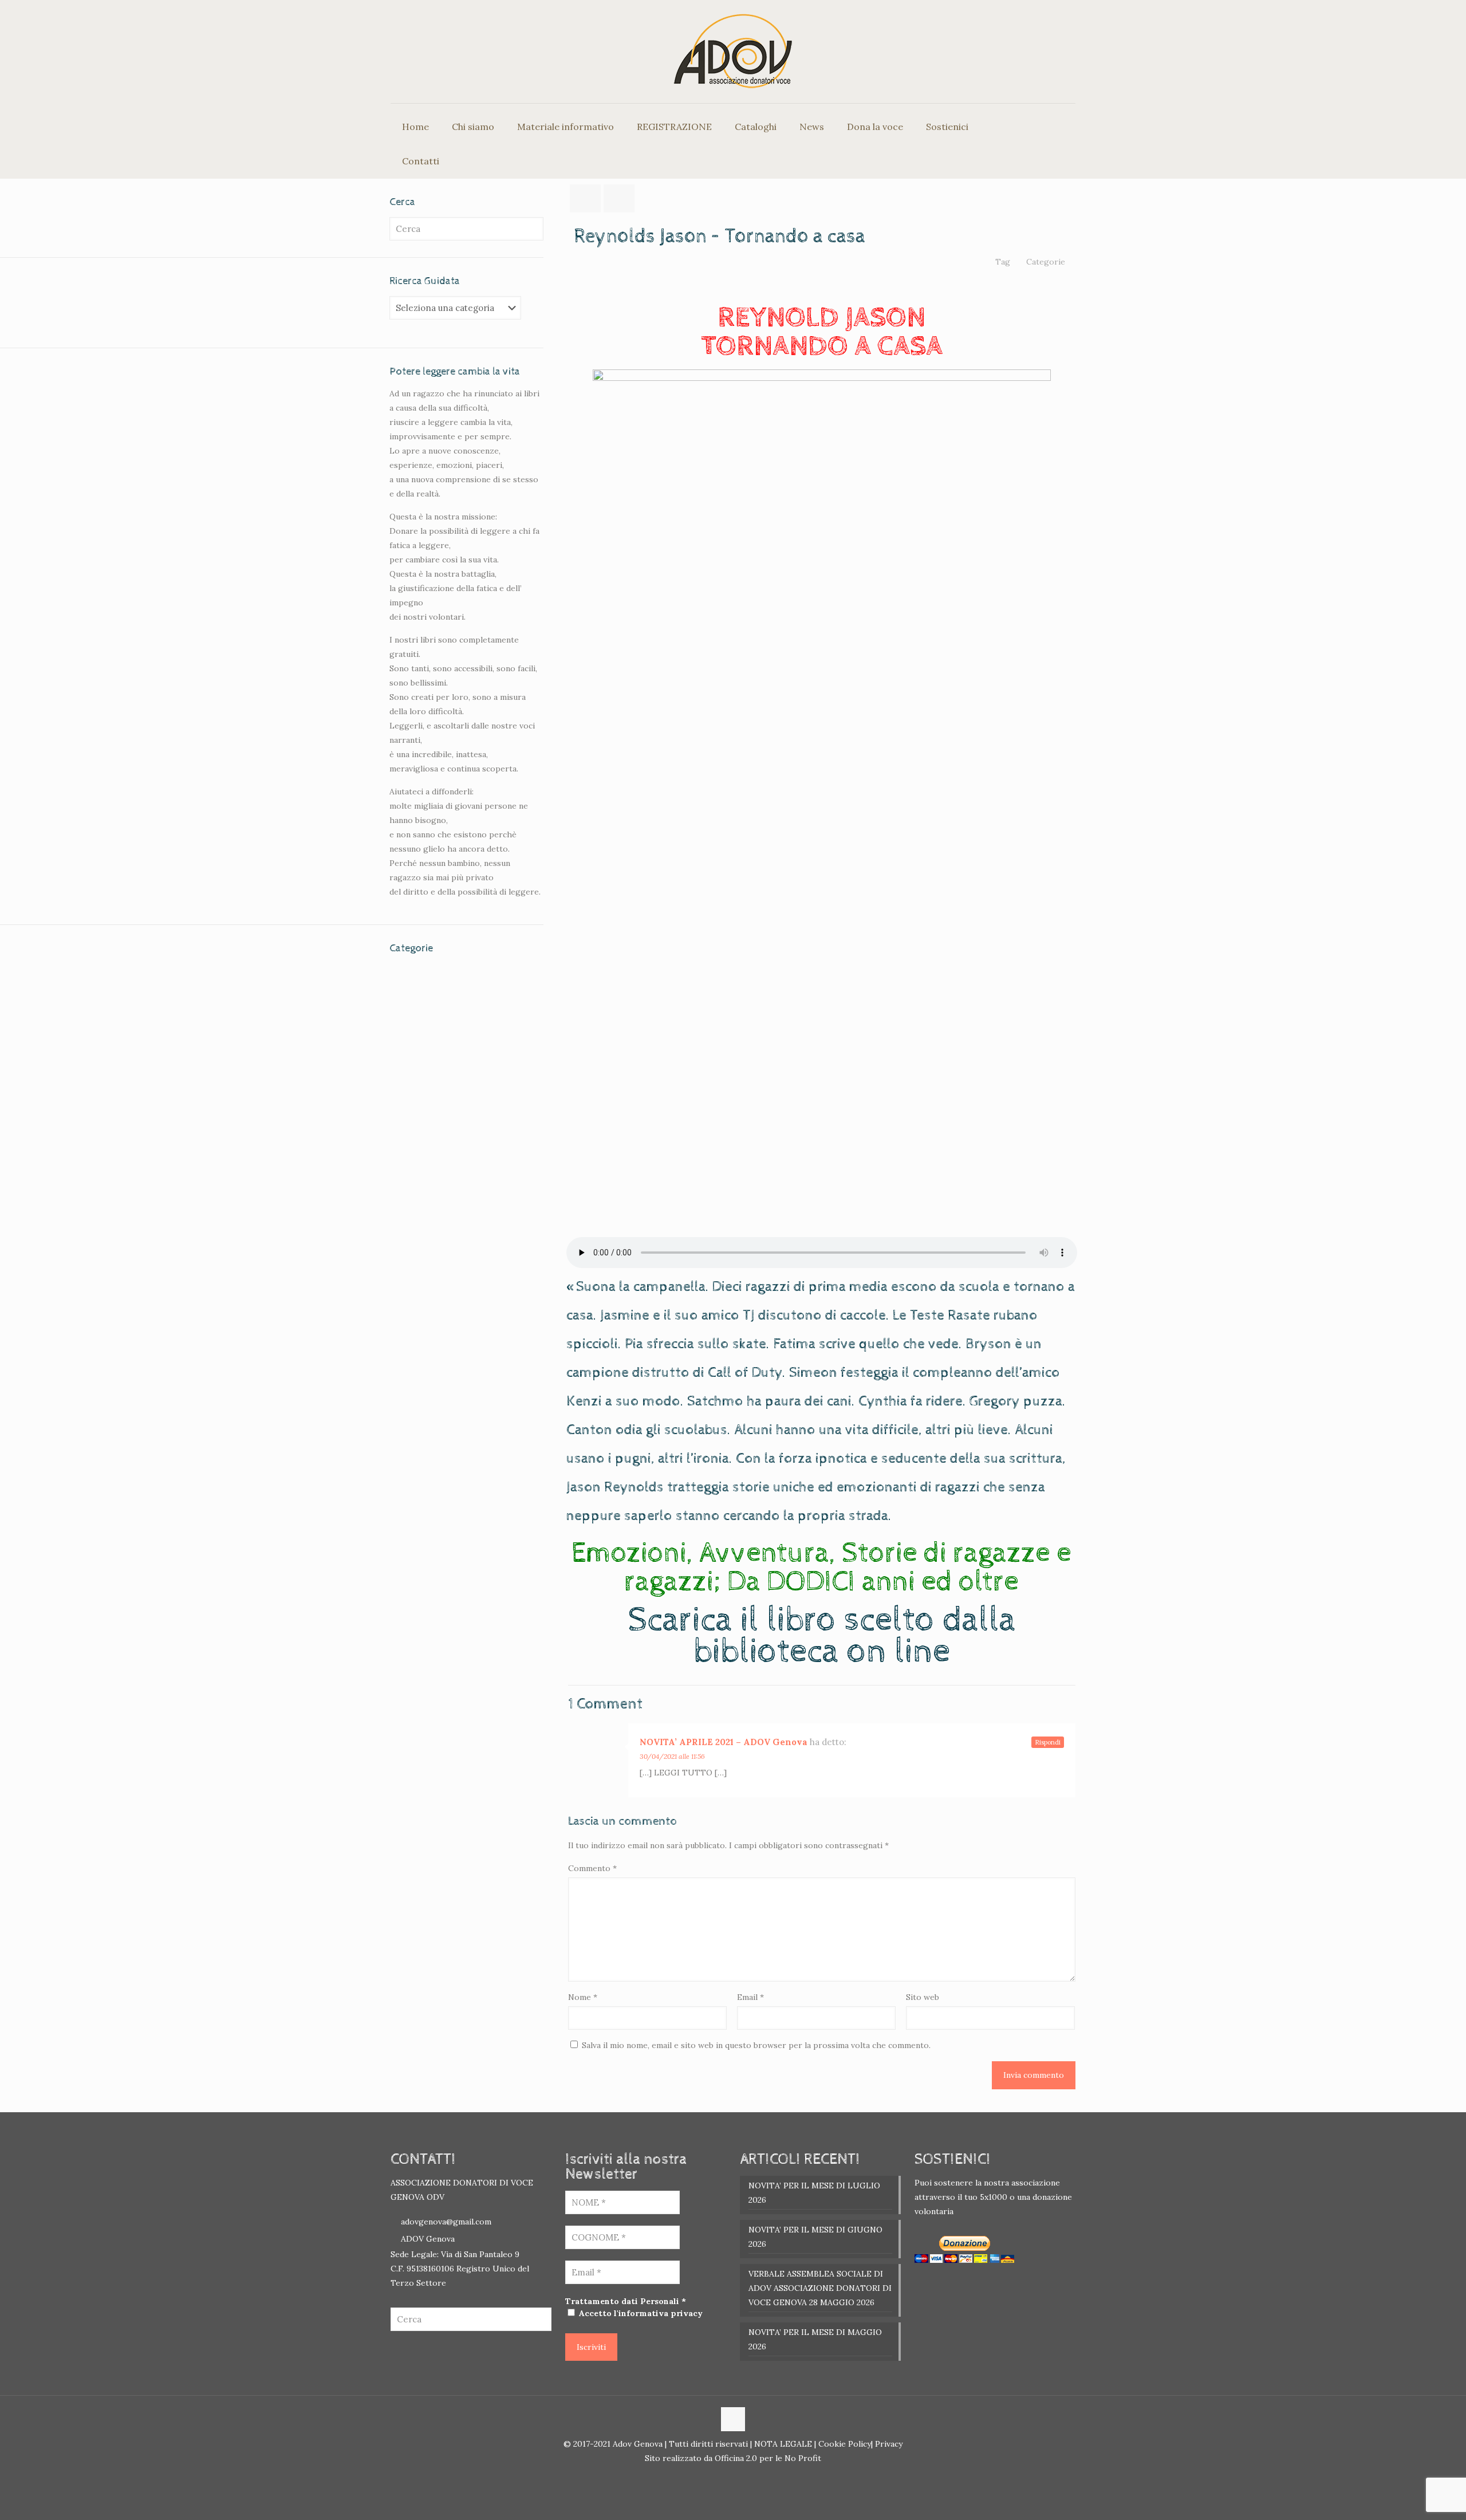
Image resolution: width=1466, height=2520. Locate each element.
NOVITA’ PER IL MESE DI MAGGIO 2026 (815, 2339)
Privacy (888, 2444)
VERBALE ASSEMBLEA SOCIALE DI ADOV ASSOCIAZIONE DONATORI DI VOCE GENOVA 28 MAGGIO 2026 (820, 2288)
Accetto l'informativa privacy (640, 2313)
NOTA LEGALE (782, 2444)
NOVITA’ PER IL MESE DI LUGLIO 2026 (814, 2193)
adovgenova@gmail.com (446, 2222)
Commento (592, 1868)
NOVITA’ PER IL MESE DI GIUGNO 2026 (815, 2237)
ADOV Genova (428, 2239)
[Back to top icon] (733, 2419)
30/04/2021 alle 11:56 (672, 1756)
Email (750, 1997)
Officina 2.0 (736, 2458)
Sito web (923, 1997)
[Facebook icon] (727, 2478)
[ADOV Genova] (733, 52)
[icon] (739, 2478)
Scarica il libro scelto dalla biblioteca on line (822, 1636)
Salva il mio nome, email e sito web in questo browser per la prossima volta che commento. (756, 2045)
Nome (583, 1997)
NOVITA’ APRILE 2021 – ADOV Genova (724, 1742)
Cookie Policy (845, 2444)
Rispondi (1048, 1742)
